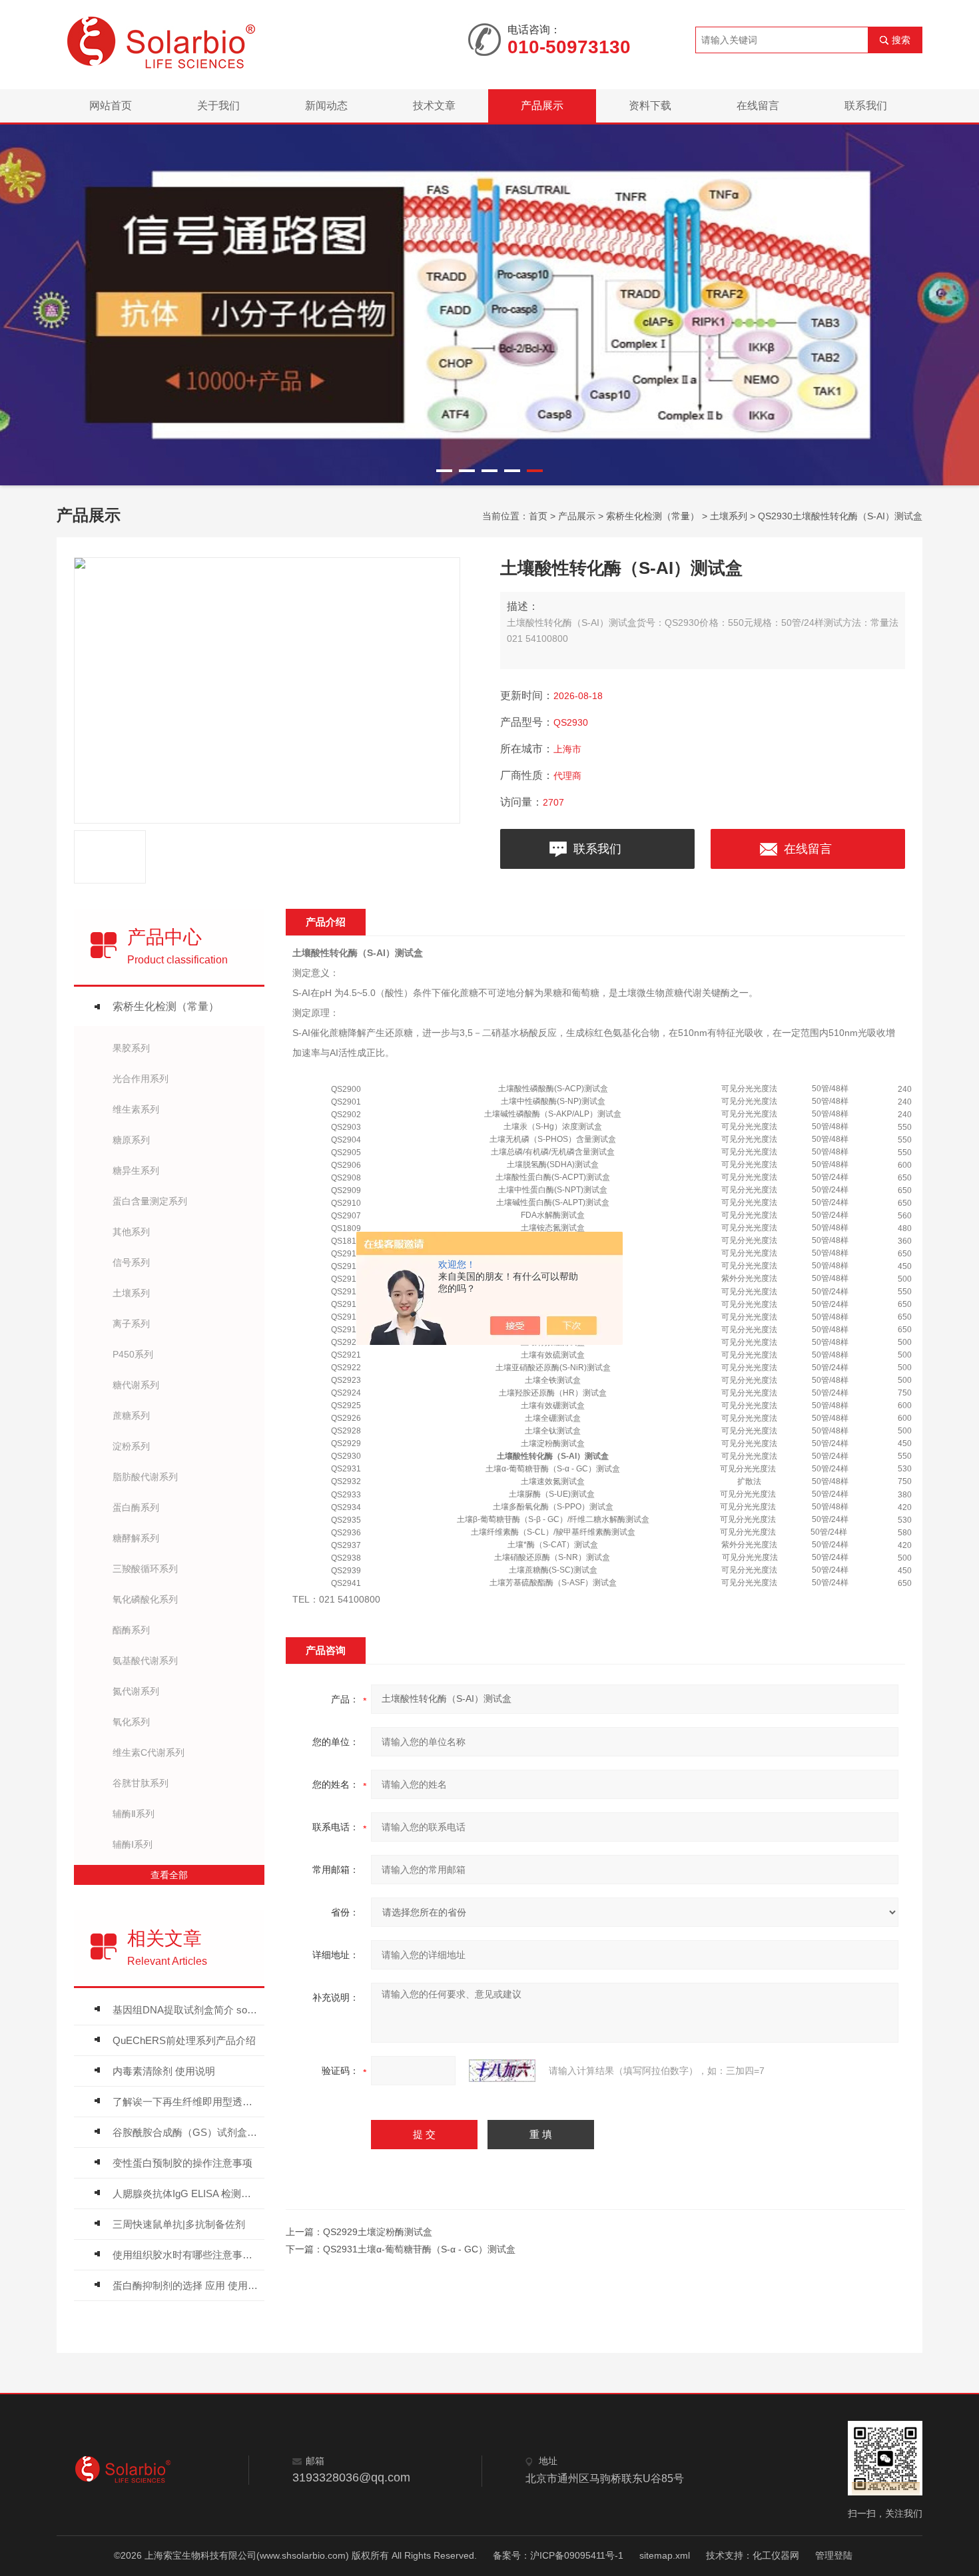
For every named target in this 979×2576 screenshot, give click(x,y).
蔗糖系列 (131, 1416)
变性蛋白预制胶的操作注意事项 (182, 2163)
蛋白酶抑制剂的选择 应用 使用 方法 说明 (185, 2285)
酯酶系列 (131, 1630)
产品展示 (542, 106)
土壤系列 (729, 516)
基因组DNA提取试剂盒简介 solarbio (185, 2010)
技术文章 (434, 106)
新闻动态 (326, 106)
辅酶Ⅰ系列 (133, 1844)
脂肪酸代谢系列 (145, 1477)
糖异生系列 (136, 1170)
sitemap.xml (665, 2555)
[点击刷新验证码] (502, 2071)
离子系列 (131, 1324)
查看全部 (169, 1875)
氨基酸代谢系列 (145, 1661)
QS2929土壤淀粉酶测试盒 (378, 2232)
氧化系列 (131, 1722)
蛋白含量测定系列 (150, 1201)
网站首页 (111, 106)
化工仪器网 (776, 2555)
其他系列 (131, 1232)
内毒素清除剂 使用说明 (164, 2071)
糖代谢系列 (136, 1385)
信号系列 (131, 1262)
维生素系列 (136, 1109)
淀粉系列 (131, 1446)
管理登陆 (834, 2555)
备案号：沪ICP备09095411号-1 (558, 2555)
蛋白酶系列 (136, 1507)
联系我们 (866, 106)
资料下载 (650, 106)
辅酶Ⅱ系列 (134, 1814)
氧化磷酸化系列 (145, 1599)
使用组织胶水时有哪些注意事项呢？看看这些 (185, 2255)
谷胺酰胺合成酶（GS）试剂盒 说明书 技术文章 (185, 2132)
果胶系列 (131, 1048)
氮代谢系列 (136, 1691)
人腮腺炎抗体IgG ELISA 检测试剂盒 (185, 2193)
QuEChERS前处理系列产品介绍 (184, 2040)
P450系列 (133, 1354)
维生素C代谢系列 (149, 1752)
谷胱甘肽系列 (141, 1783)
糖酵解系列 (136, 1538)
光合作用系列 (141, 1079)
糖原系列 (131, 1140)
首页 (538, 516)
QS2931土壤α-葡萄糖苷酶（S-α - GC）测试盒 (419, 2249)
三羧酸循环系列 (145, 1569)
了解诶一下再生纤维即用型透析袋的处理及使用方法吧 (185, 2102)
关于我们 (218, 106)
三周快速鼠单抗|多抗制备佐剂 (179, 2224)
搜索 (901, 40)
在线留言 (758, 106)
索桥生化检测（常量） (653, 516)
